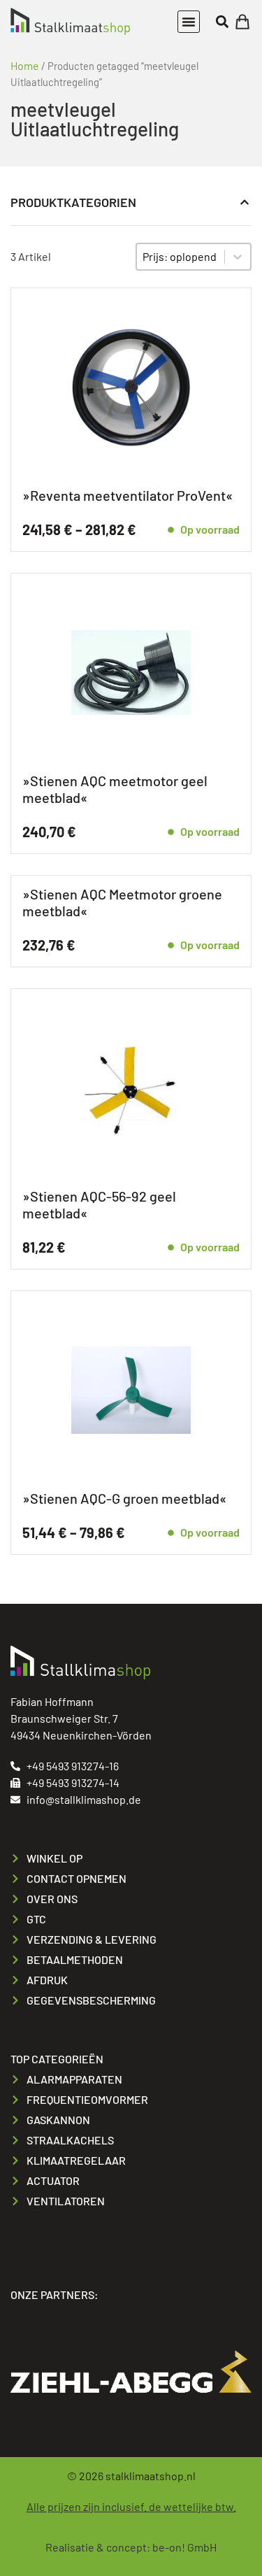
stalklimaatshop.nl (151, 2476)
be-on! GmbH (184, 2547)
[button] (189, 22)
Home (25, 65)
